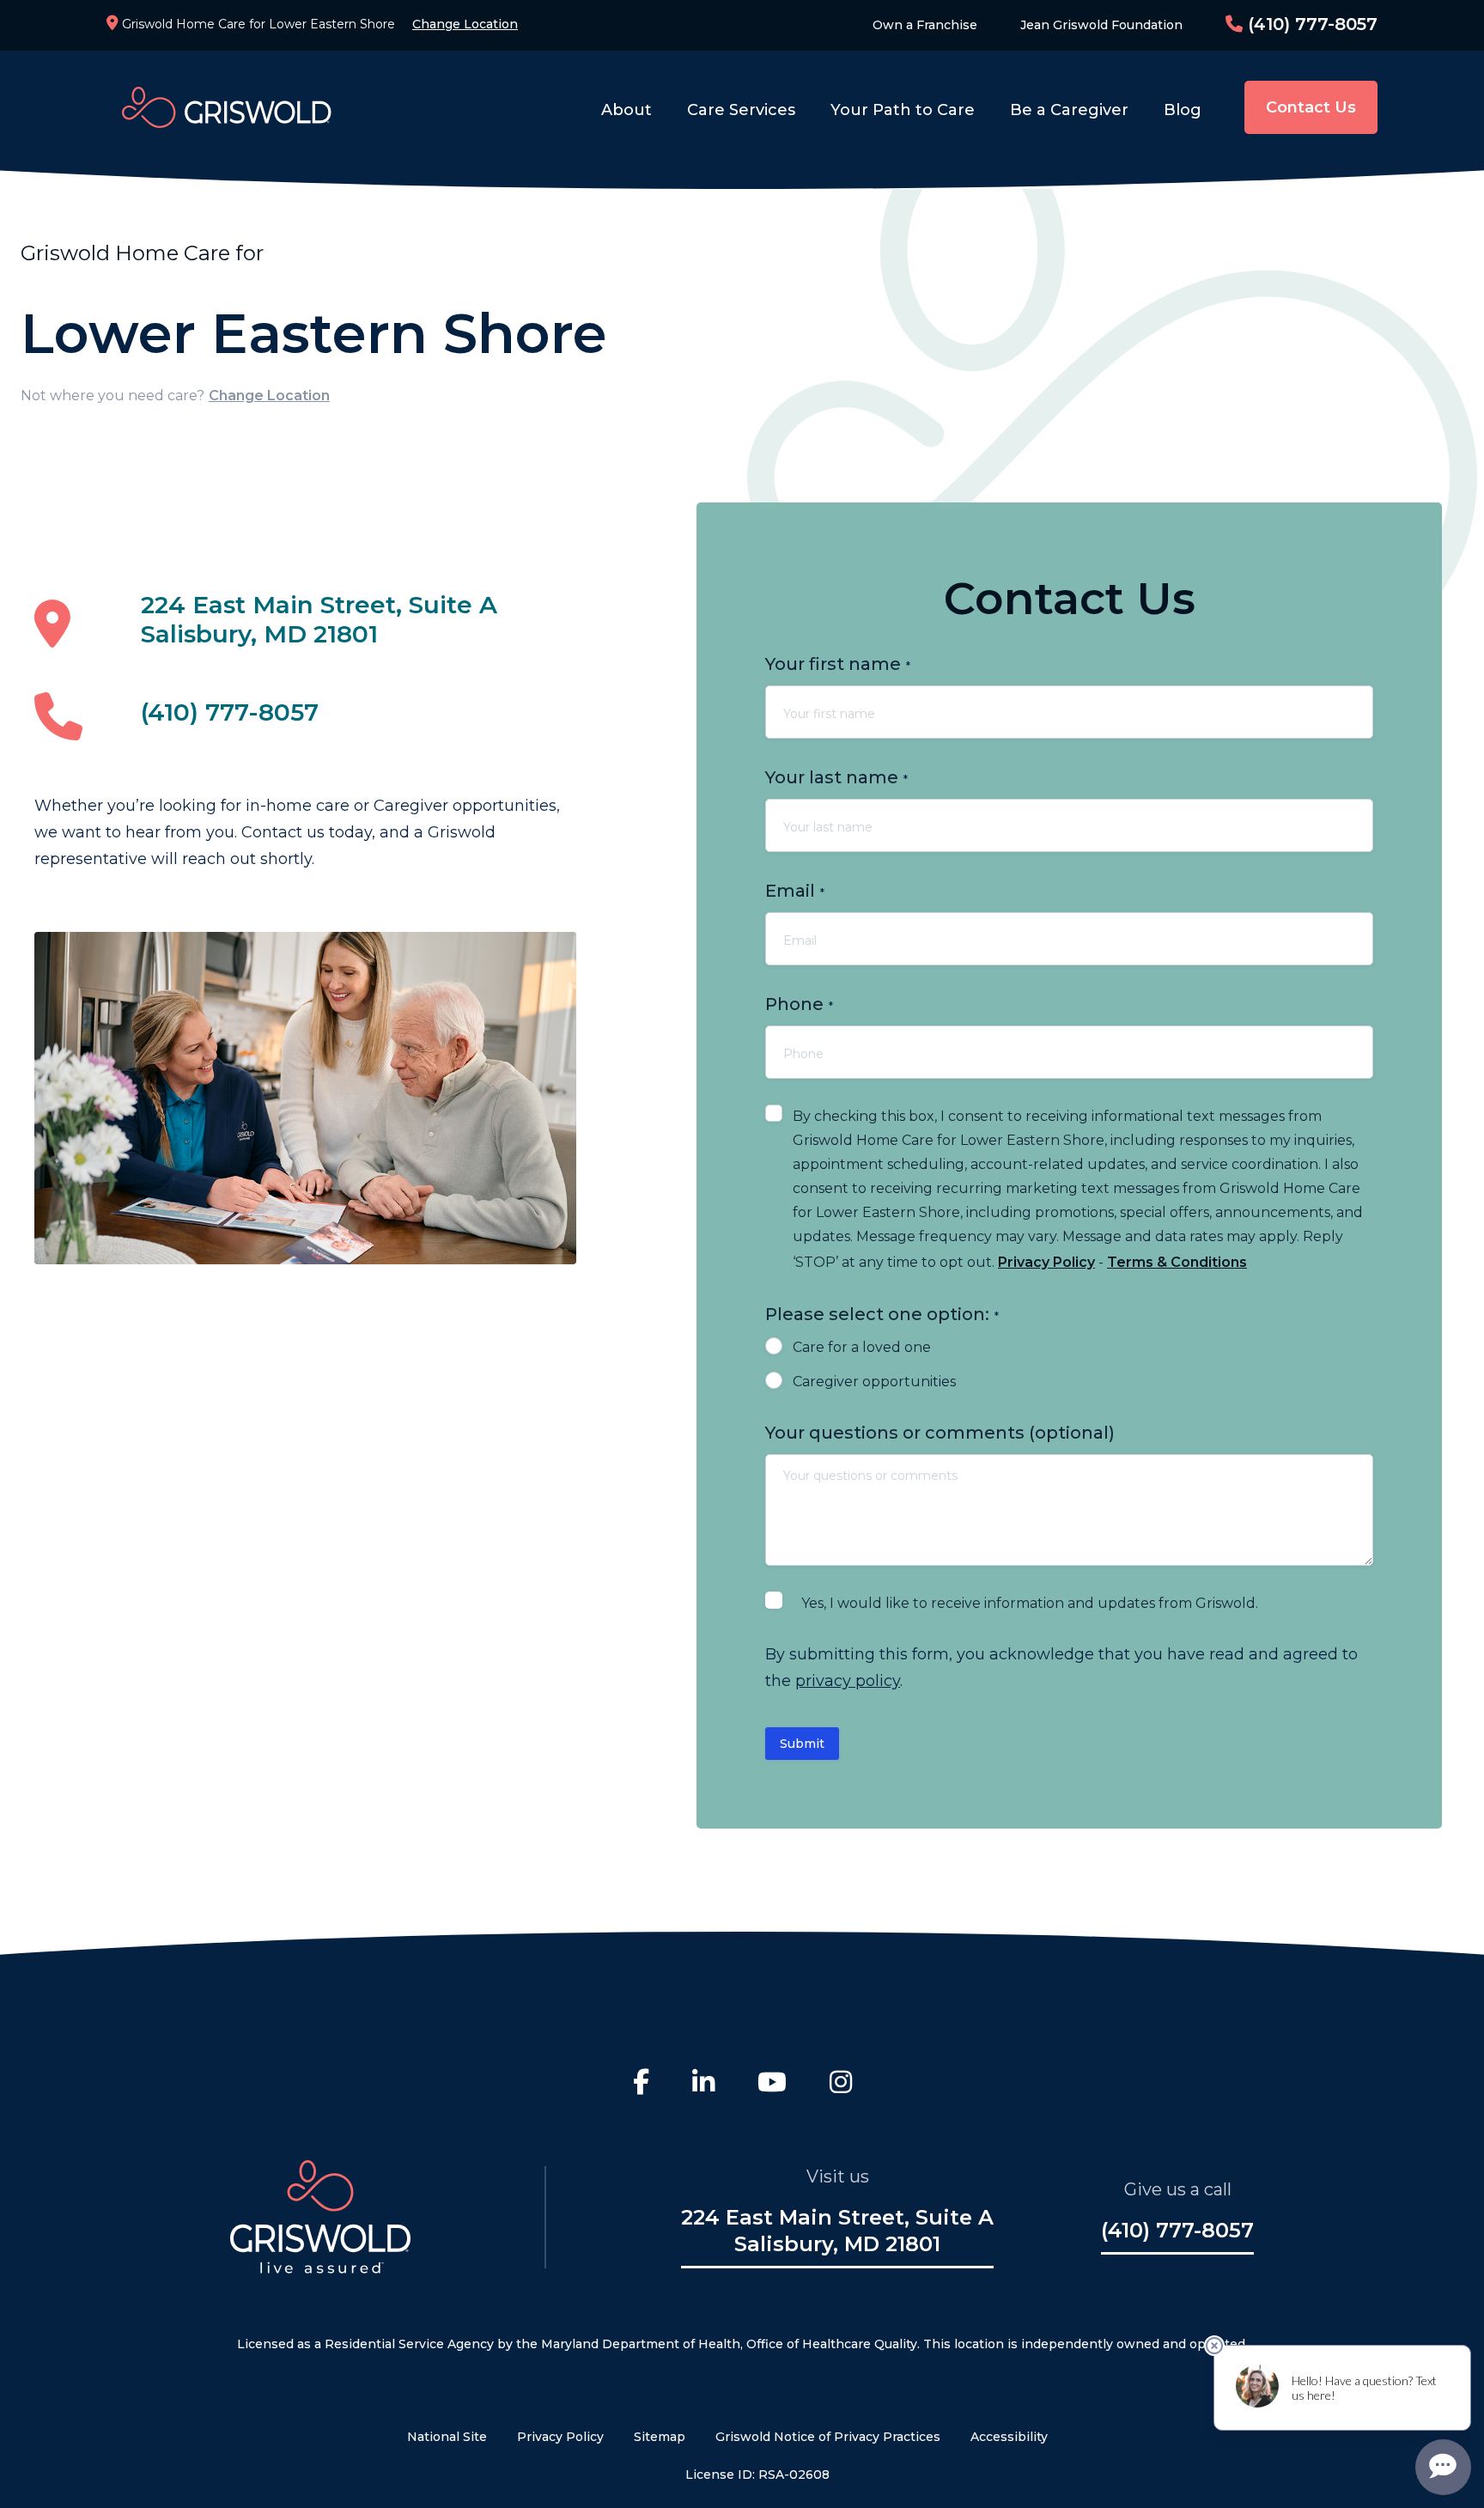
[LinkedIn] (703, 2085)
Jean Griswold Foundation (1101, 25)
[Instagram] (841, 2085)
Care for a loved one (862, 1347)
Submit (802, 1744)
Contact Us (1311, 107)
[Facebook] (641, 2085)
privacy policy (848, 1681)
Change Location (465, 24)
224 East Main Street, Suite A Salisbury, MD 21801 (319, 619)
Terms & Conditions (1177, 1262)
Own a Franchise (925, 25)
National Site (447, 2437)
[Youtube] (772, 2085)
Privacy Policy (1046, 1262)
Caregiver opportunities (874, 1382)
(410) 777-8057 (1310, 24)
